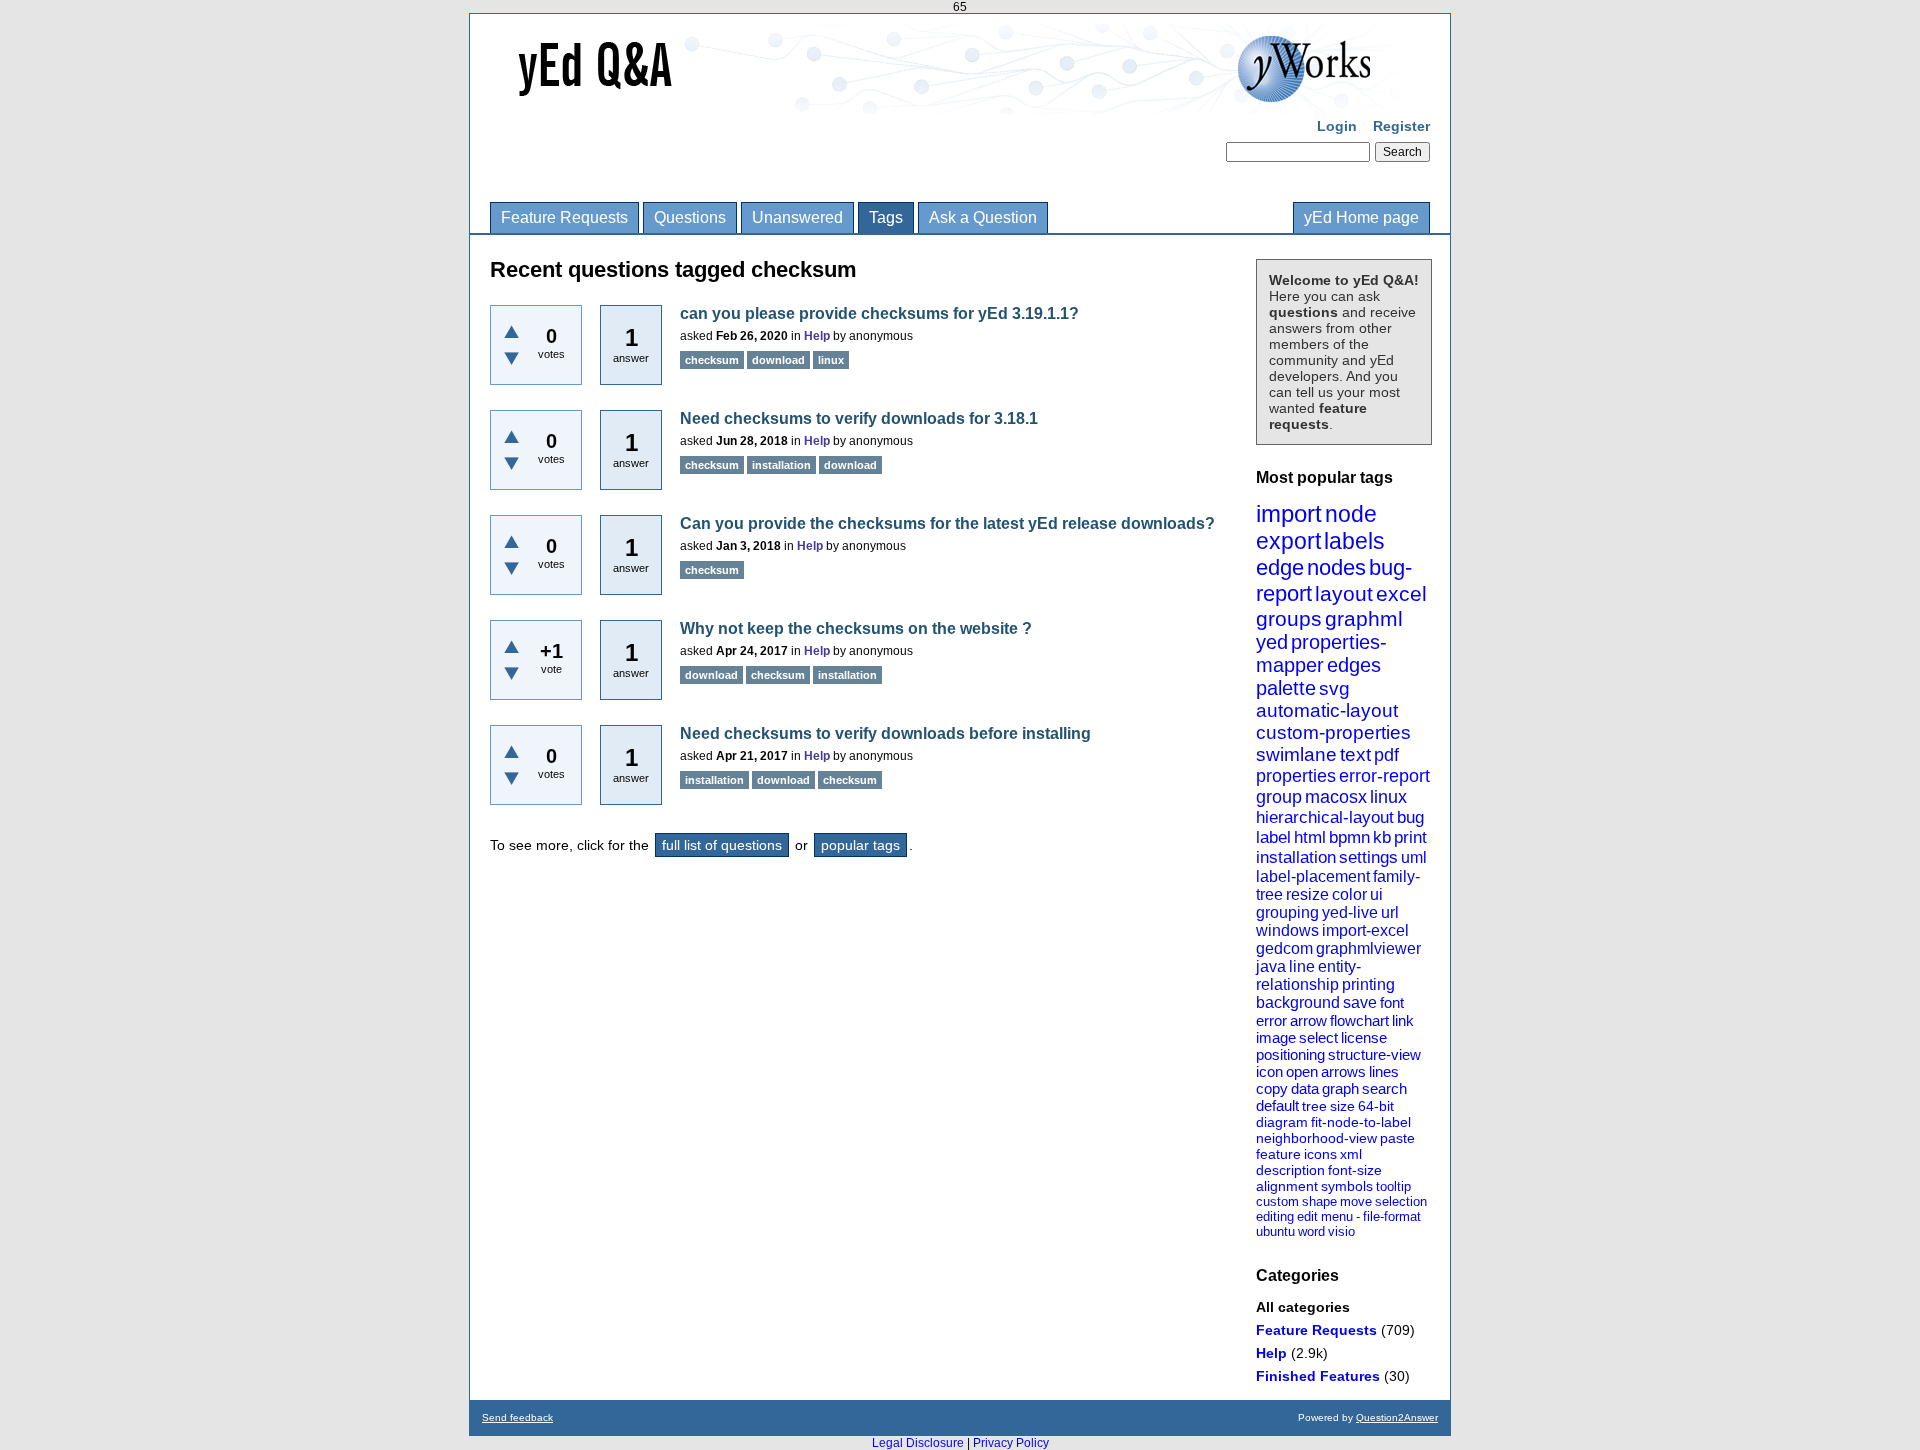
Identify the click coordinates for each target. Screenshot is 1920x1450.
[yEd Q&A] (945, 100)
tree (1314, 1106)
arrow (1308, 1020)
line (1302, 966)
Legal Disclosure (918, 1443)
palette (1286, 688)
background (1298, 1002)
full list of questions (722, 845)
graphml (1364, 618)
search (1384, 1088)
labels (1354, 541)
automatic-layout (1327, 710)
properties (1296, 776)
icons (1320, 1154)
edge (1280, 567)
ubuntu (1275, 1231)
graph (1340, 1088)
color (1349, 894)
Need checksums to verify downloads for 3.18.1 (859, 418)
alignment (1287, 1186)
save (1360, 1002)
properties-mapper (1321, 653)
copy (1272, 1088)
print (1410, 837)
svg (1334, 688)
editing (1275, 1216)
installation (1296, 857)
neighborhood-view (1316, 1138)
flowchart (1359, 1020)
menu (1337, 1216)
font (1392, 1002)
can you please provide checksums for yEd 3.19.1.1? (879, 313)
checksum (712, 360)
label (1273, 837)
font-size (1355, 1170)
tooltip (1393, 1186)
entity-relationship (1308, 975)
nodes (1336, 567)
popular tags (860, 845)
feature (1278, 1154)
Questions (690, 217)
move (1356, 1201)
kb (1382, 837)
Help (1271, 1353)
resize (1307, 894)
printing (1368, 984)
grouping (1287, 912)
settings (1368, 857)
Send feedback (517, 1417)
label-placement (1313, 876)
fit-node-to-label (1361, 1122)
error (1271, 1020)
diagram (1282, 1122)
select (1318, 1037)
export (1288, 541)
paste (1397, 1138)
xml (1351, 1154)
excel (1401, 593)
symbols (1347, 1186)
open (1302, 1071)
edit (1307, 1216)
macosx (1336, 797)
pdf (1386, 755)
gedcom (1284, 948)
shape (1319, 1201)
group (1279, 797)
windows (1287, 930)
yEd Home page (1361, 217)
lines (1384, 1071)
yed (1272, 642)
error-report (1384, 776)
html (1310, 837)
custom (1277, 1201)
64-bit (1376, 1106)
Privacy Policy (1011, 1443)
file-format (1392, 1216)
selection (1401, 1201)
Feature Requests (564, 217)
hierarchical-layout (1325, 817)
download (778, 360)
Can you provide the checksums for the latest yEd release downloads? (947, 523)
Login (1337, 126)
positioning (1290, 1054)
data (1305, 1088)
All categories (1303, 1307)
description (1290, 1170)
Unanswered (797, 217)
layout (1344, 593)
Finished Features (1318, 1376)
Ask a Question (983, 217)
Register (1401, 126)
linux (1388, 797)
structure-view (1374, 1054)
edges (1354, 665)
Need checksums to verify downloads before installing (885, 733)
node (1351, 514)
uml (1414, 857)
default (1277, 1105)
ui (1376, 894)
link (1403, 1020)
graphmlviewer (1368, 948)
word (1311, 1231)
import (1289, 513)
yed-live (1350, 912)
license (1364, 1037)
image (1276, 1037)
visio (1341, 1231)
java (1271, 966)
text (1355, 754)
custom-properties (1333, 732)
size (1342, 1106)
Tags (886, 217)
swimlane (1296, 754)
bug (1410, 817)
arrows (1343, 1071)
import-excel (1365, 930)
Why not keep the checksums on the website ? (856, 628)
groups (1289, 618)
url (1390, 912)
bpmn (1349, 837)
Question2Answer (1397, 1417)
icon (1269, 1071)
